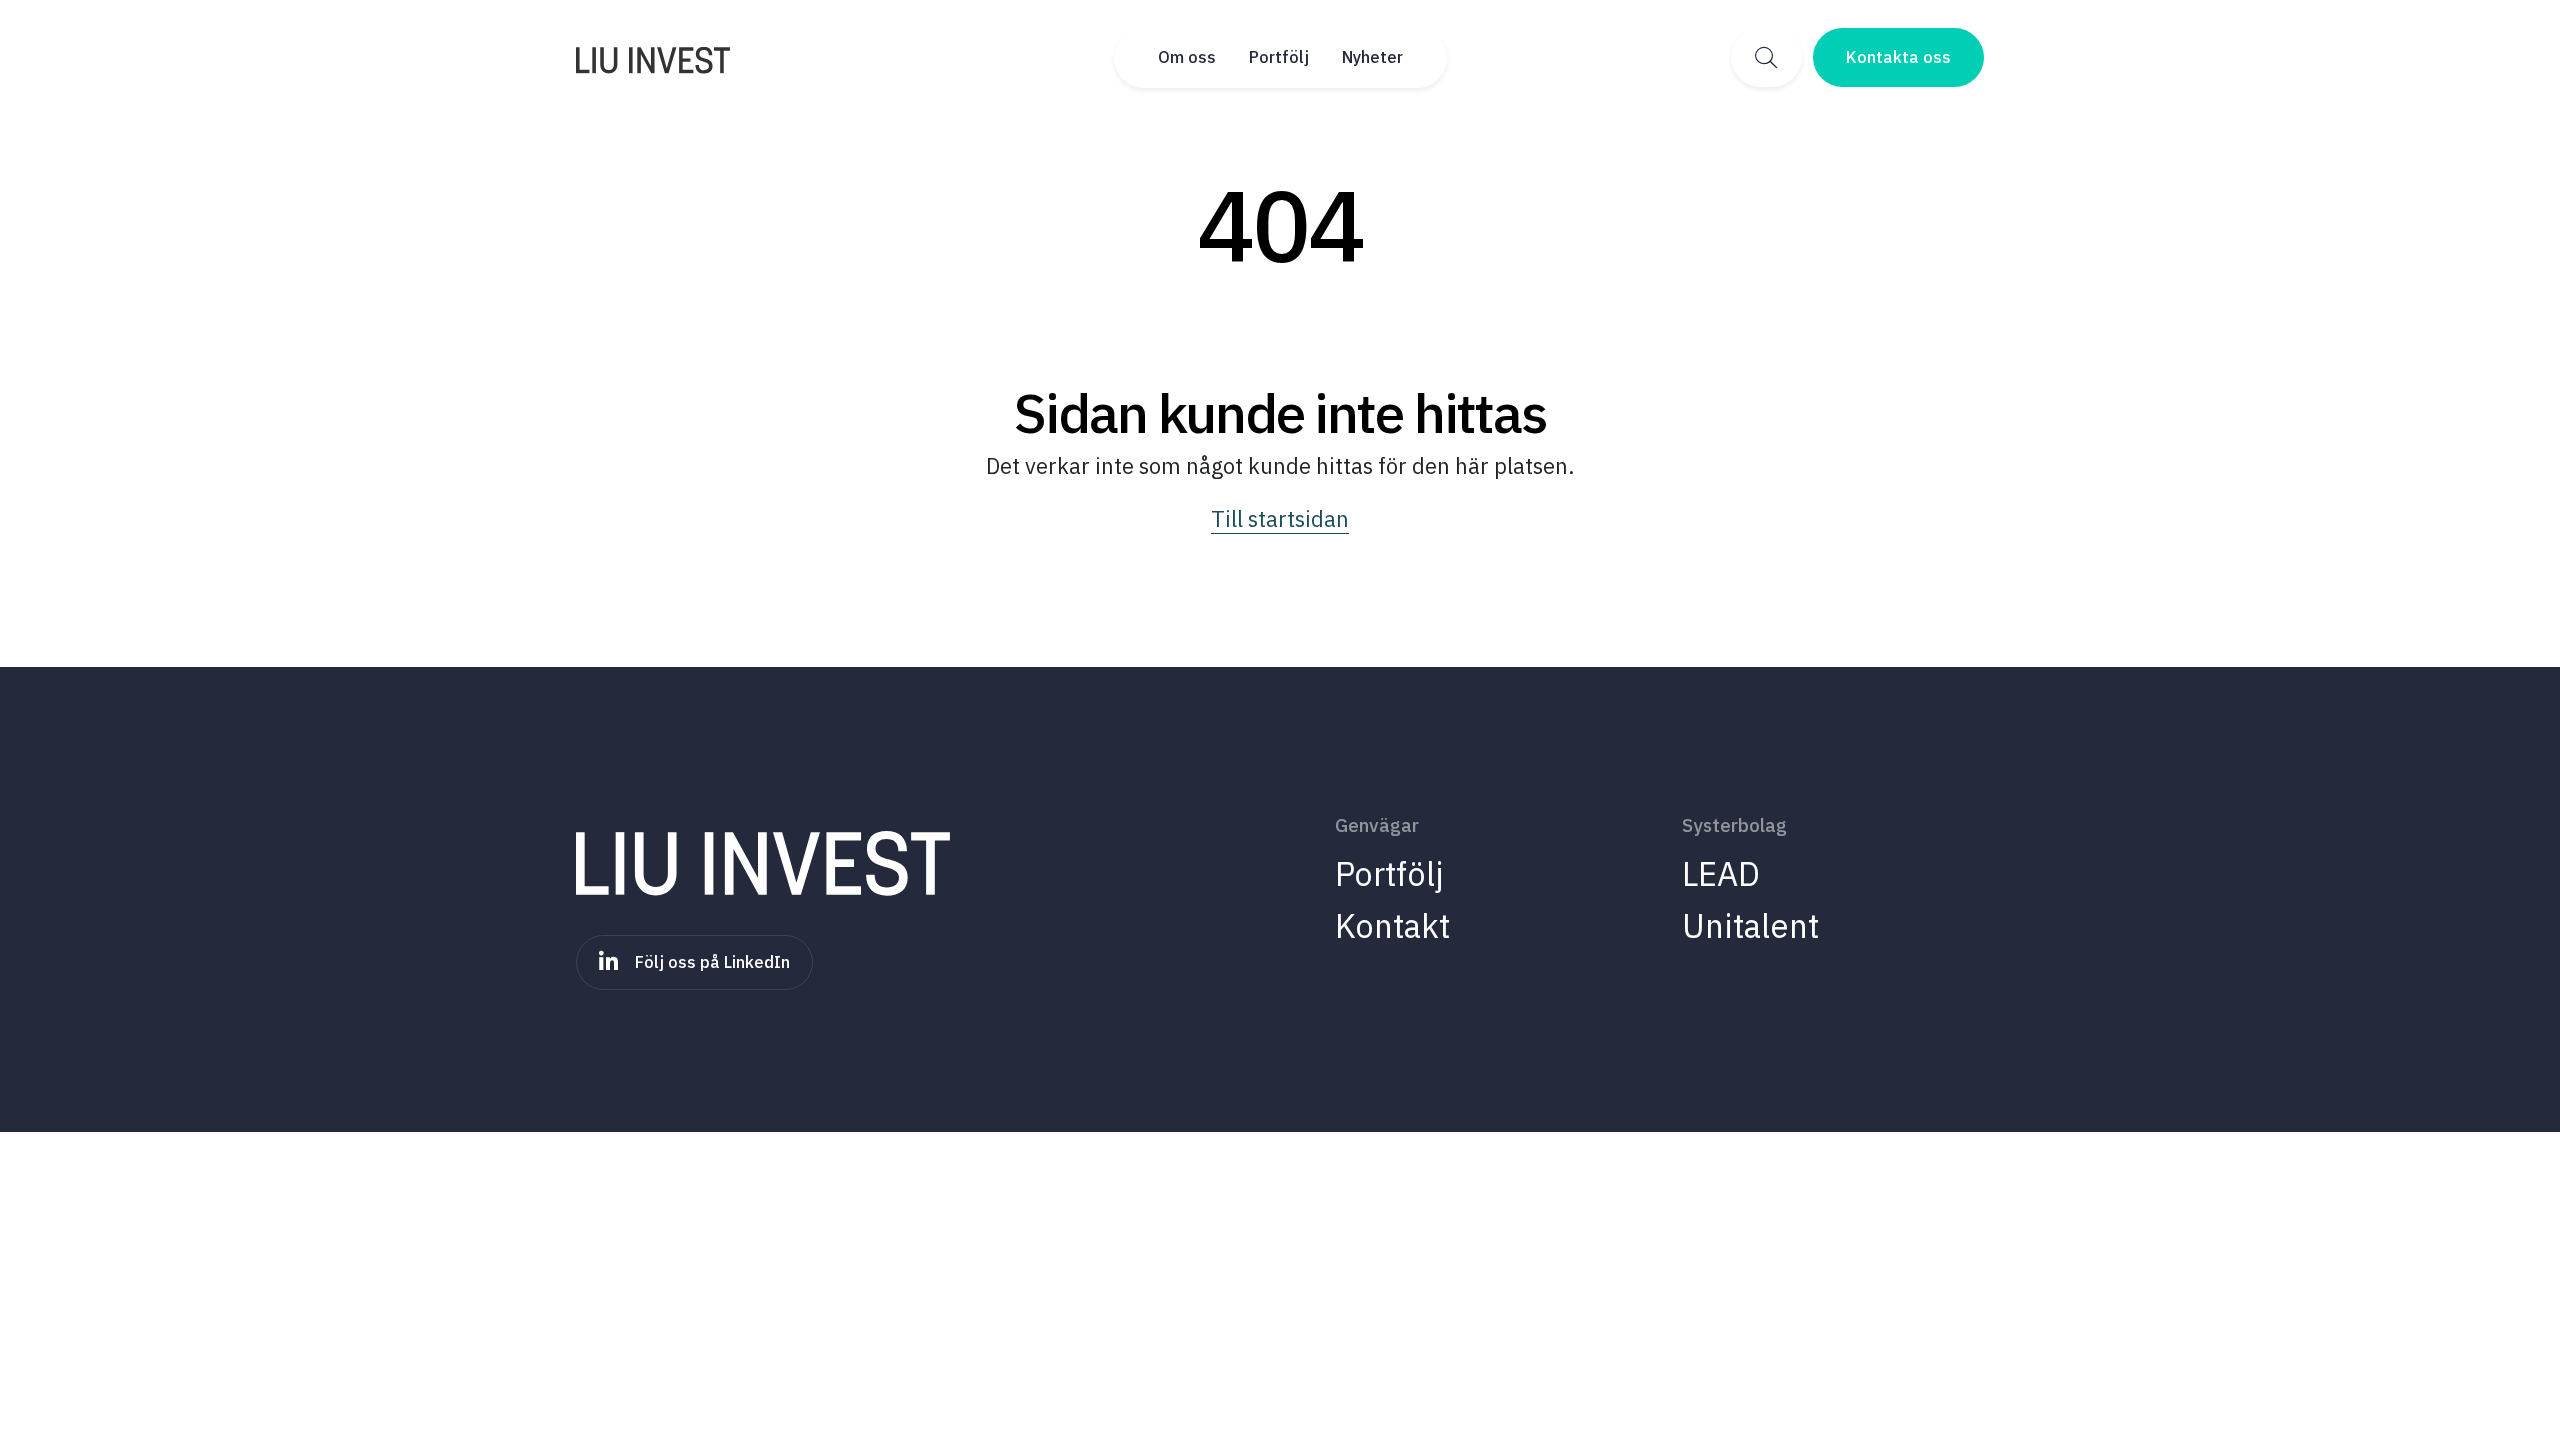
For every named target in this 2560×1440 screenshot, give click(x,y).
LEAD (1721, 873)
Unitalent (1750, 925)
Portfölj (1279, 57)
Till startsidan (1280, 518)
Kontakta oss (1898, 57)
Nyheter (1372, 57)
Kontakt (1392, 925)
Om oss (1187, 57)
